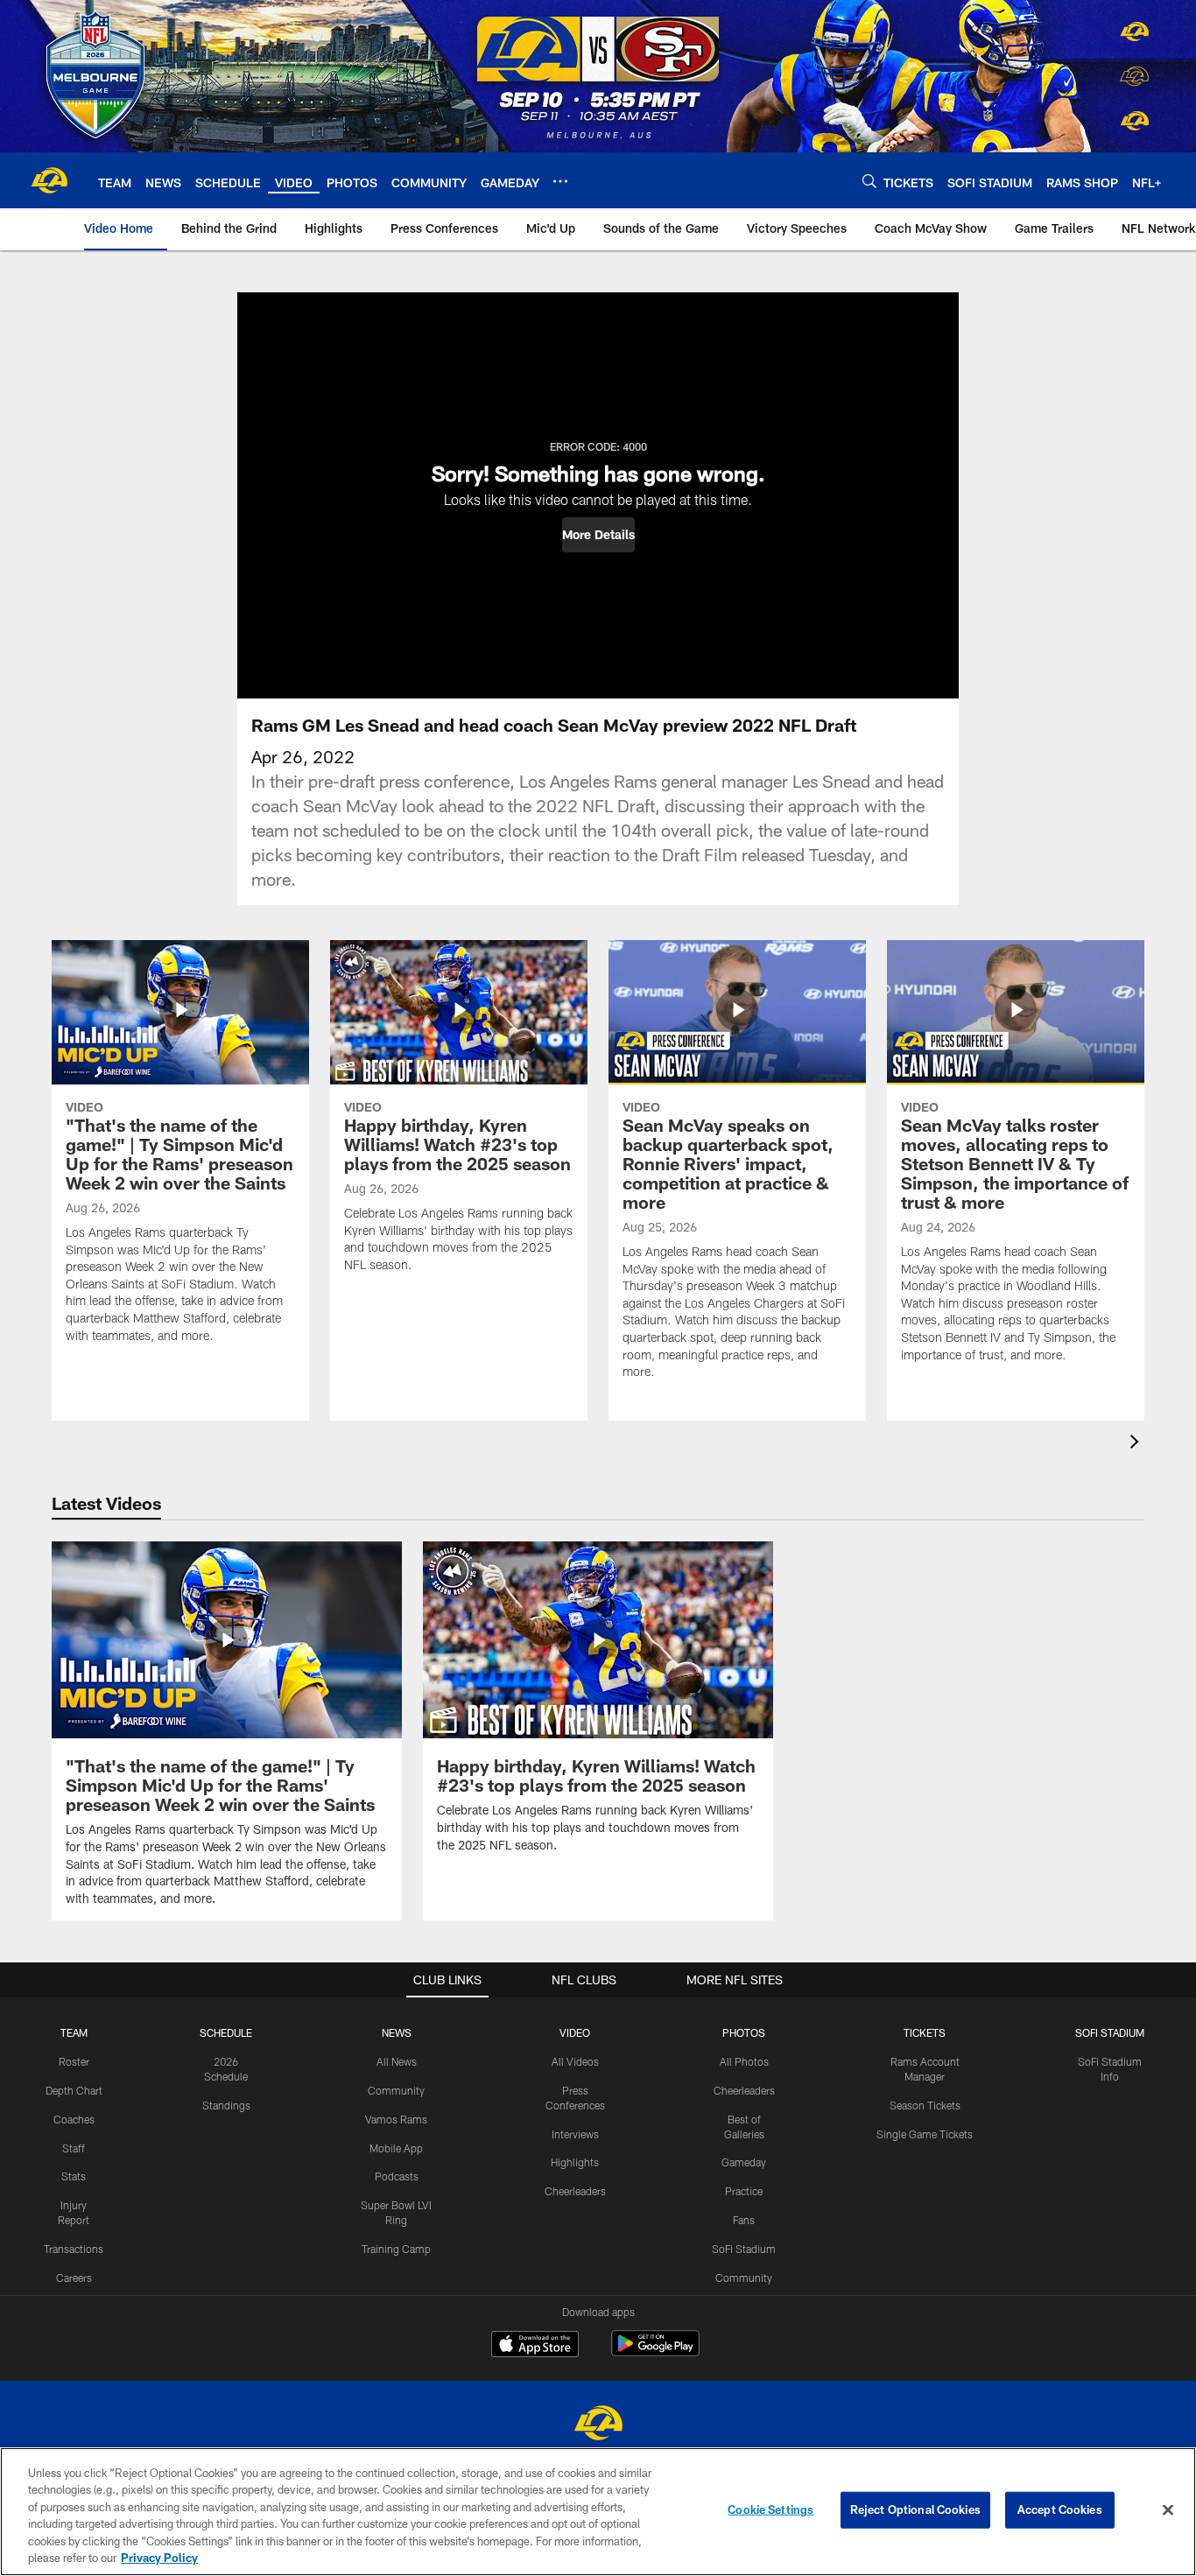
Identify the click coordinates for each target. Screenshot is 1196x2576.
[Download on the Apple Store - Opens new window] (535, 2346)
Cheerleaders (575, 2191)
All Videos (575, 2061)
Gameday (744, 2162)
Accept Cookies (1060, 2509)
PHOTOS (744, 2032)
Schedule (226, 2032)
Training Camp (396, 2249)
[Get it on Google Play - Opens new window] (655, 2352)
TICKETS (925, 2032)
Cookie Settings (770, 2509)
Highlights (575, 2162)
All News (397, 2061)
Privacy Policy (159, 2558)
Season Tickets (925, 2105)
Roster (74, 2061)
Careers (74, 2278)
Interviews (575, 2134)
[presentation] (1137, 1444)
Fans (744, 2220)
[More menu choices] (560, 181)
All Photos (744, 2061)
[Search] (869, 181)
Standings (226, 2105)
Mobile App (396, 2148)
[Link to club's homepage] (49, 180)
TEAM (74, 2032)
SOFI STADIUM (1110, 2032)
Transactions (74, 2249)
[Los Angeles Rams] (598, 2425)
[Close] (1168, 2510)
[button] (598, 535)
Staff (74, 2148)
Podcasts (397, 2176)
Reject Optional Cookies (915, 2509)
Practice (744, 2191)
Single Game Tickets (925, 2134)
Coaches (74, 2119)
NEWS (397, 2032)
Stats (74, 2176)
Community (396, 2090)
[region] (598, 2512)
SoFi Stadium (744, 2249)
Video (575, 2032)
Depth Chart (74, 2090)
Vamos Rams (396, 2119)
